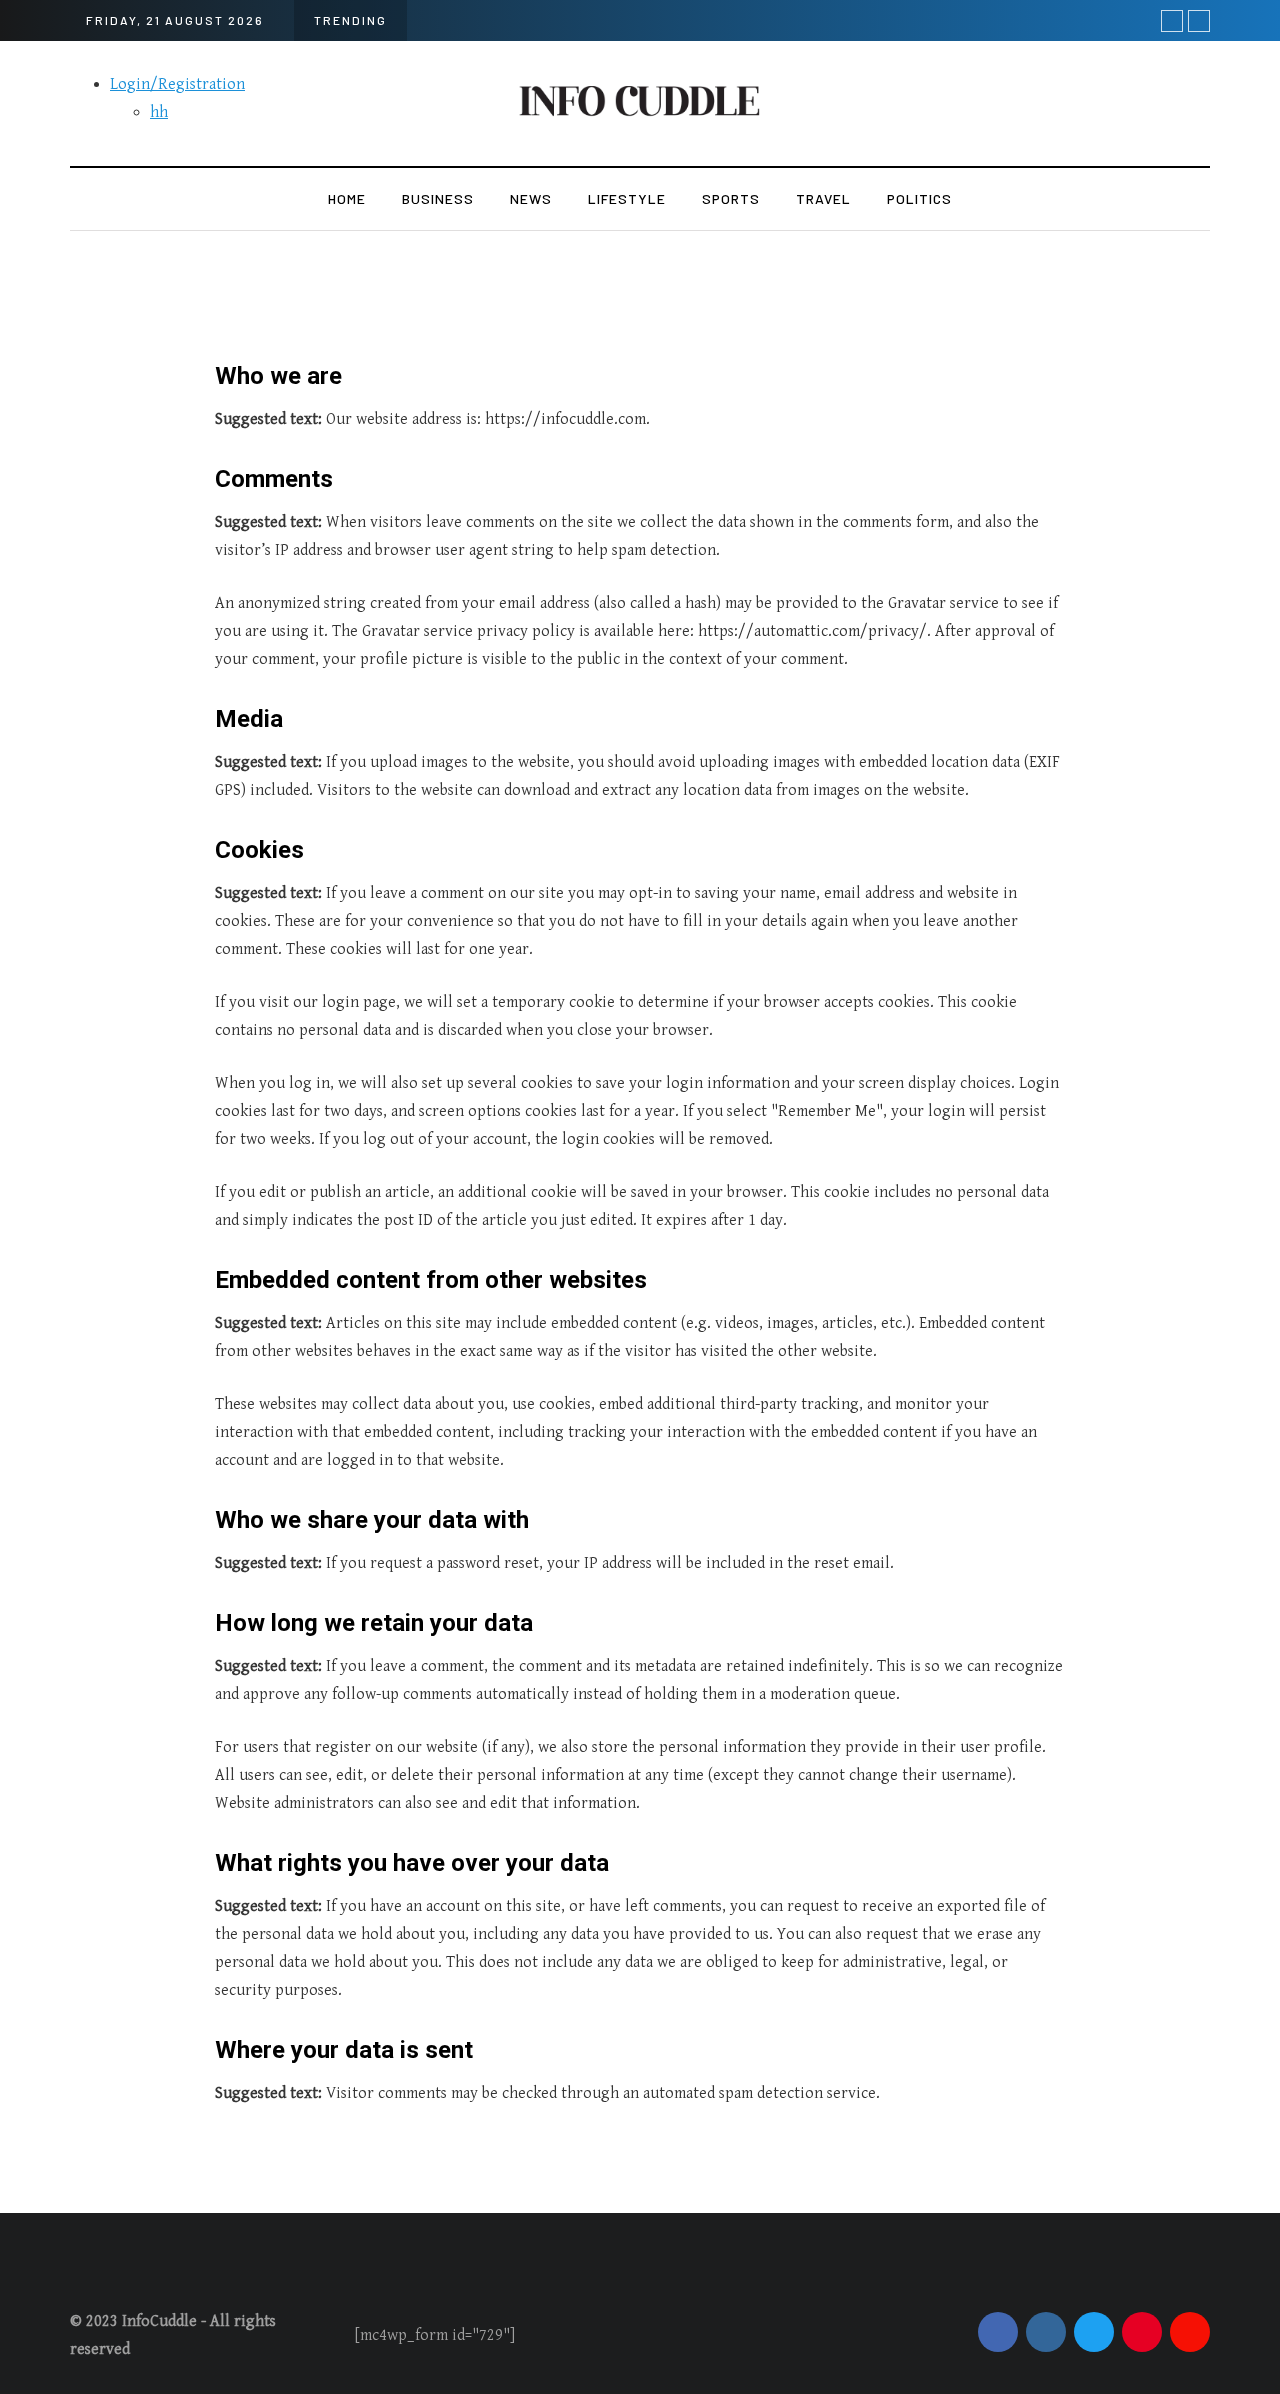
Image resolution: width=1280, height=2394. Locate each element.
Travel (823, 198)
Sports (731, 198)
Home (347, 198)
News (531, 198)
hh (159, 112)
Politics (919, 198)
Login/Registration (177, 84)
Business (438, 198)
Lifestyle (627, 198)
